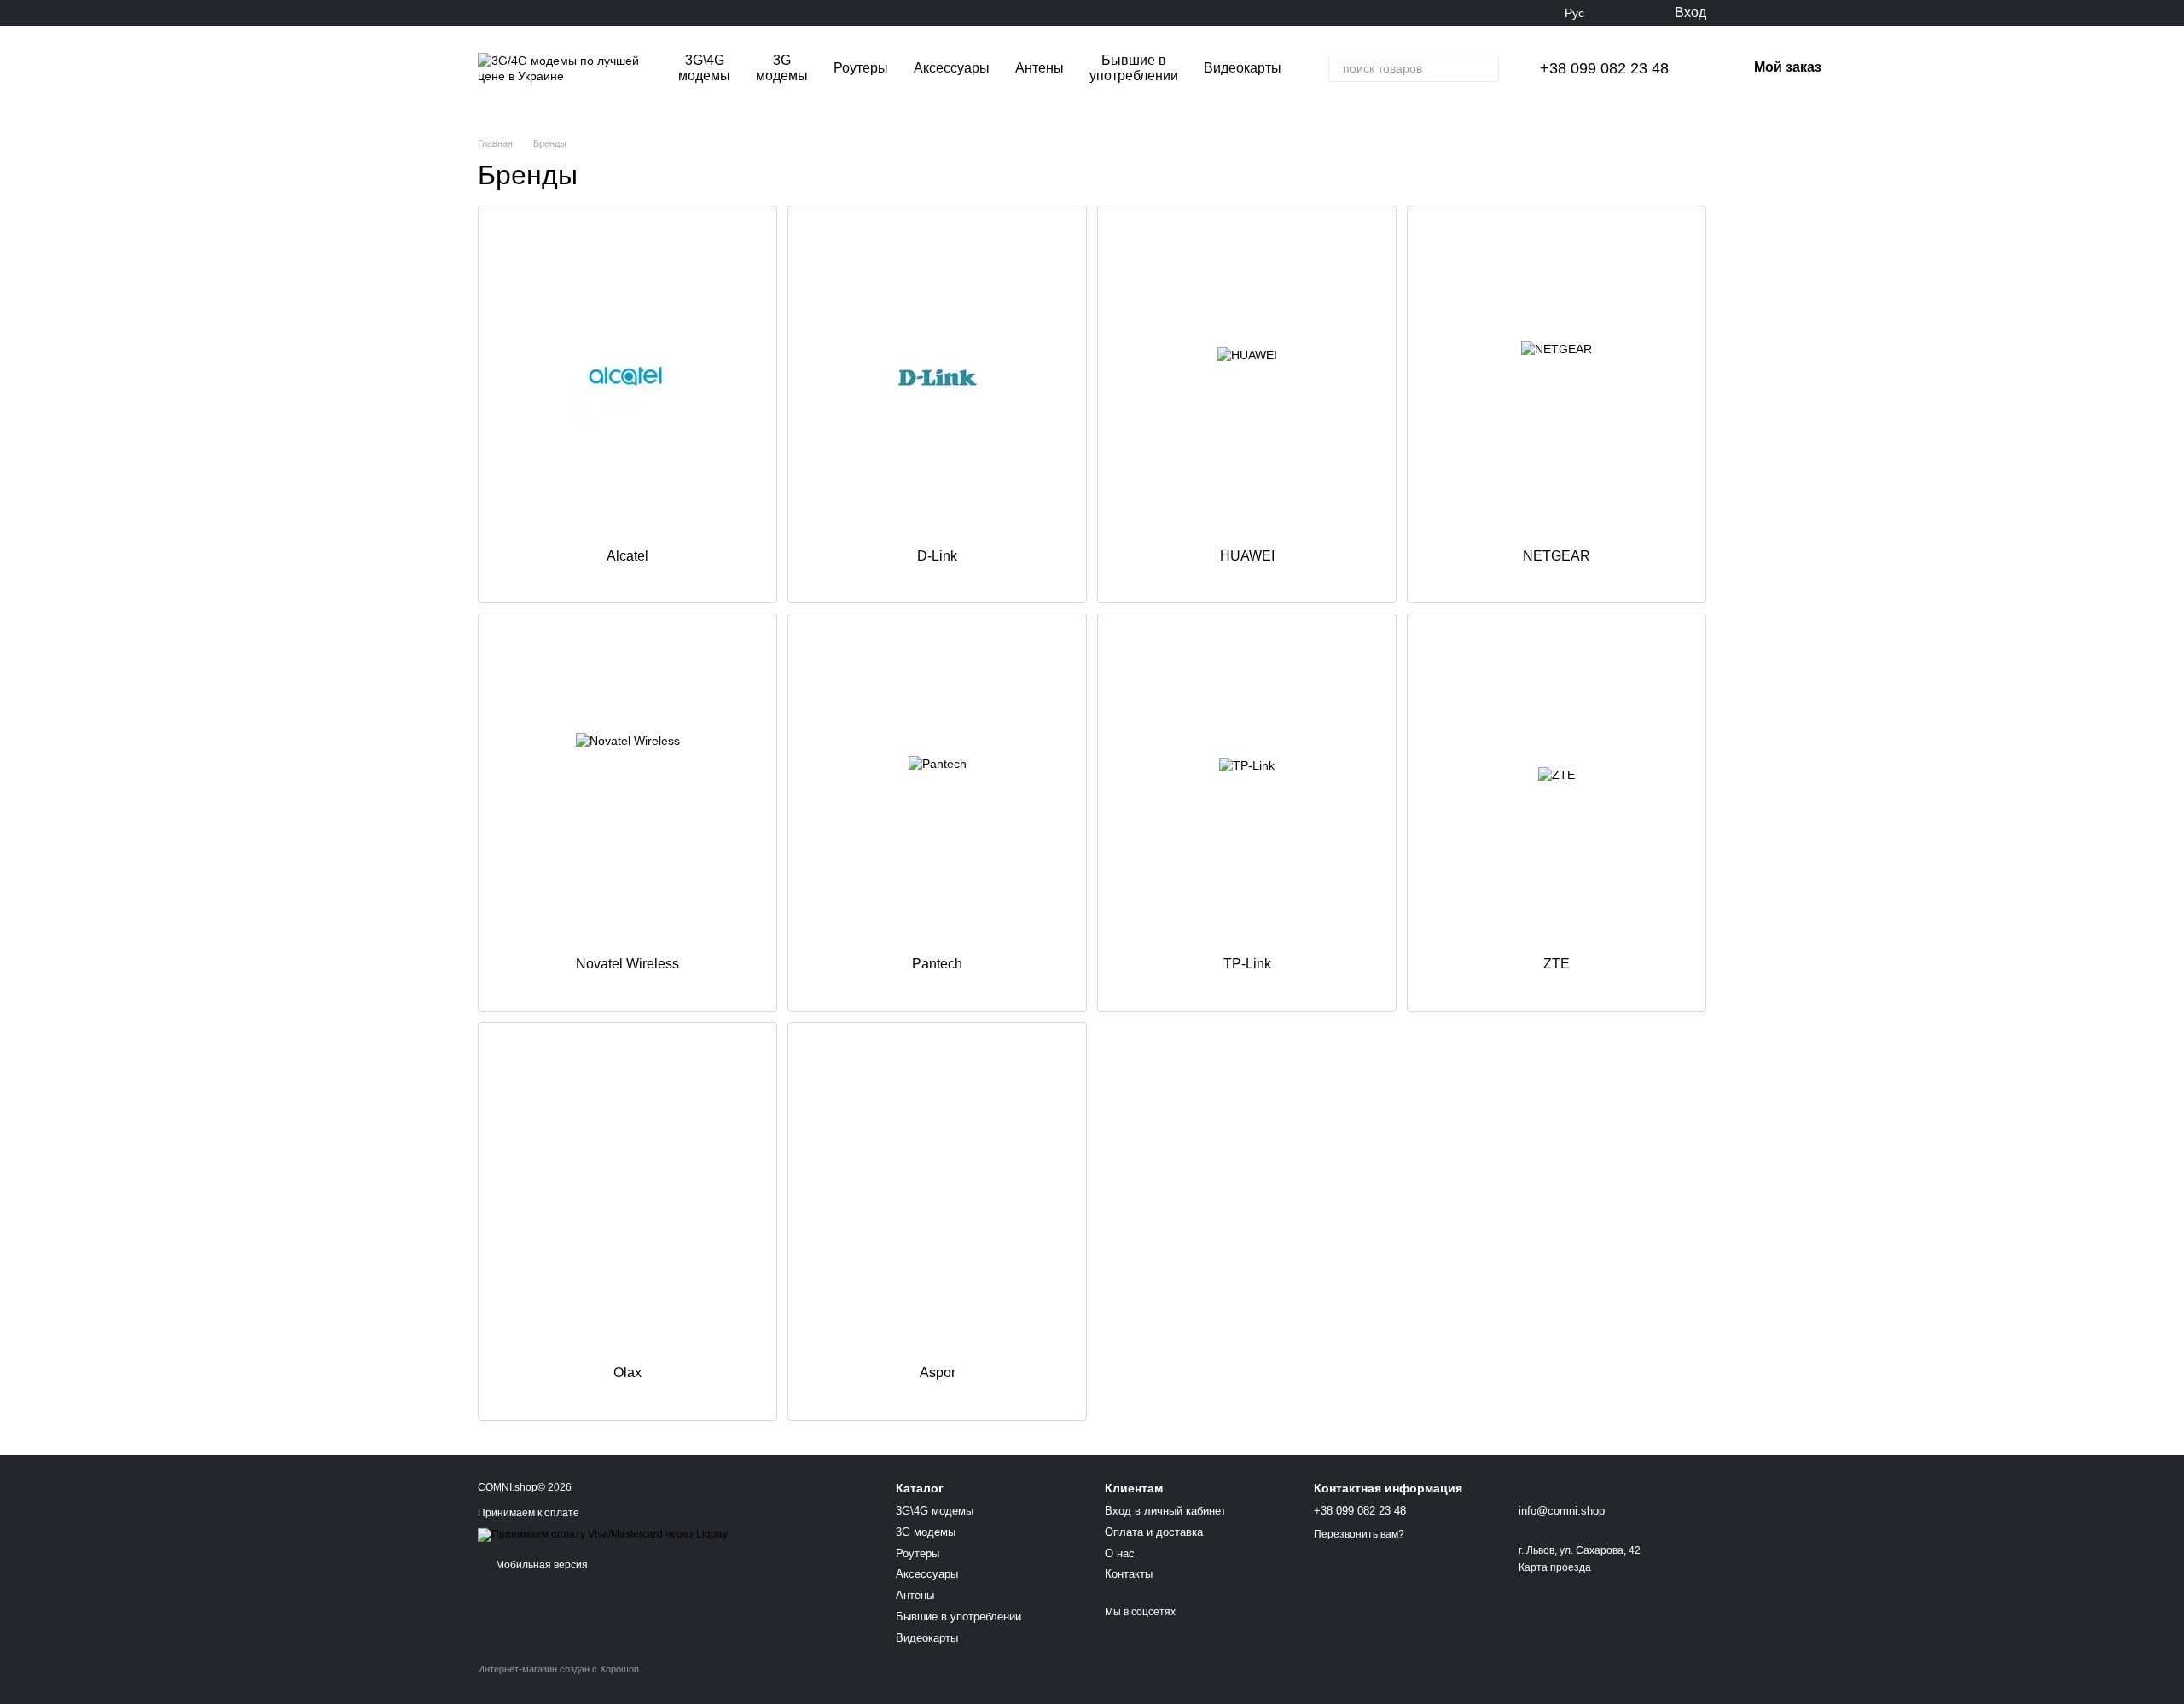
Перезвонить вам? (1359, 1534)
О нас (1120, 1553)
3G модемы (782, 68)
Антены (1040, 68)
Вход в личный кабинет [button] (1165, 1511)
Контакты (1129, 1574)
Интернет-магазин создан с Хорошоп (558, 1669)
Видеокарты (1243, 68)
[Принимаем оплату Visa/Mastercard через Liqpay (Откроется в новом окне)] (603, 1534)
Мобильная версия (540, 1565)
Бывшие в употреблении (1134, 68)
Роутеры (861, 68)
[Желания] (1625, 13)
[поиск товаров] (1485, 68)
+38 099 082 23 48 (1604, 68)
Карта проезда (1555, 1567)
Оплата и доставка (1154, 1532)
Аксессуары (952, 68)
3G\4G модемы (704, 68)
